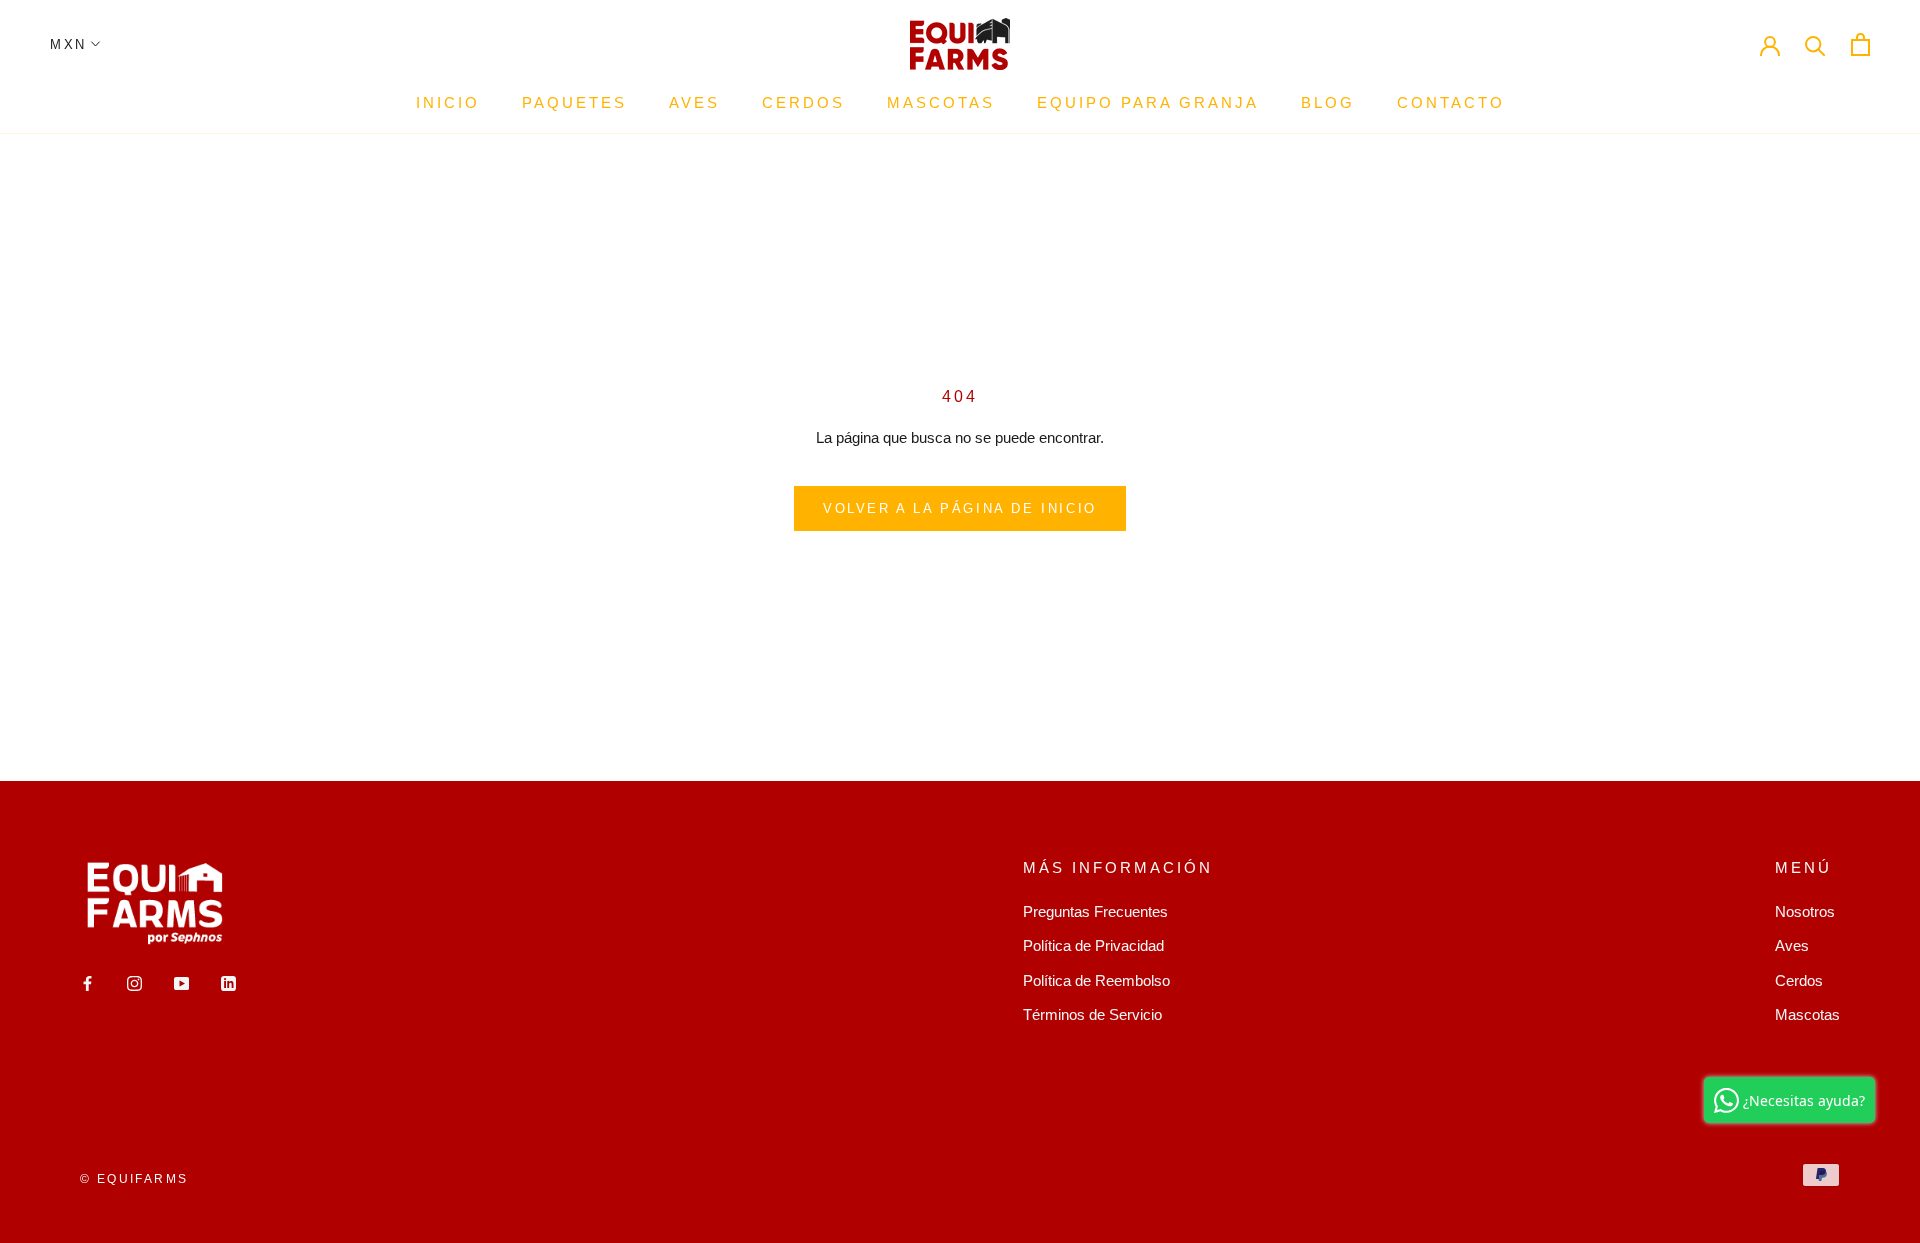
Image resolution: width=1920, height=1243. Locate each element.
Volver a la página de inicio (960, 508)
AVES (694, 102)
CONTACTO (1451, 102)
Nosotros (1805, 911)
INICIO (448, 102)
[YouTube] (181, 983)
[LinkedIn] (228, 983)
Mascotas (1807, 1014)
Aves (1792, 945)
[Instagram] (134, 983)
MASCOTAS (941, 102)
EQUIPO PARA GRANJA (1148, 102)
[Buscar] (1815, 44)
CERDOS (803, 102)
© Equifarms (134, 1179)
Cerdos (1799, 980)
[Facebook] (87, 983)
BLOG (1328, 102)
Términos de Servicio (1092, 1014)
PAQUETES (574, 102)
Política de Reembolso (1096, 980)
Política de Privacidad (1093, 945)
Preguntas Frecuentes (1095, 911)
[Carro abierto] (1860, 44)
